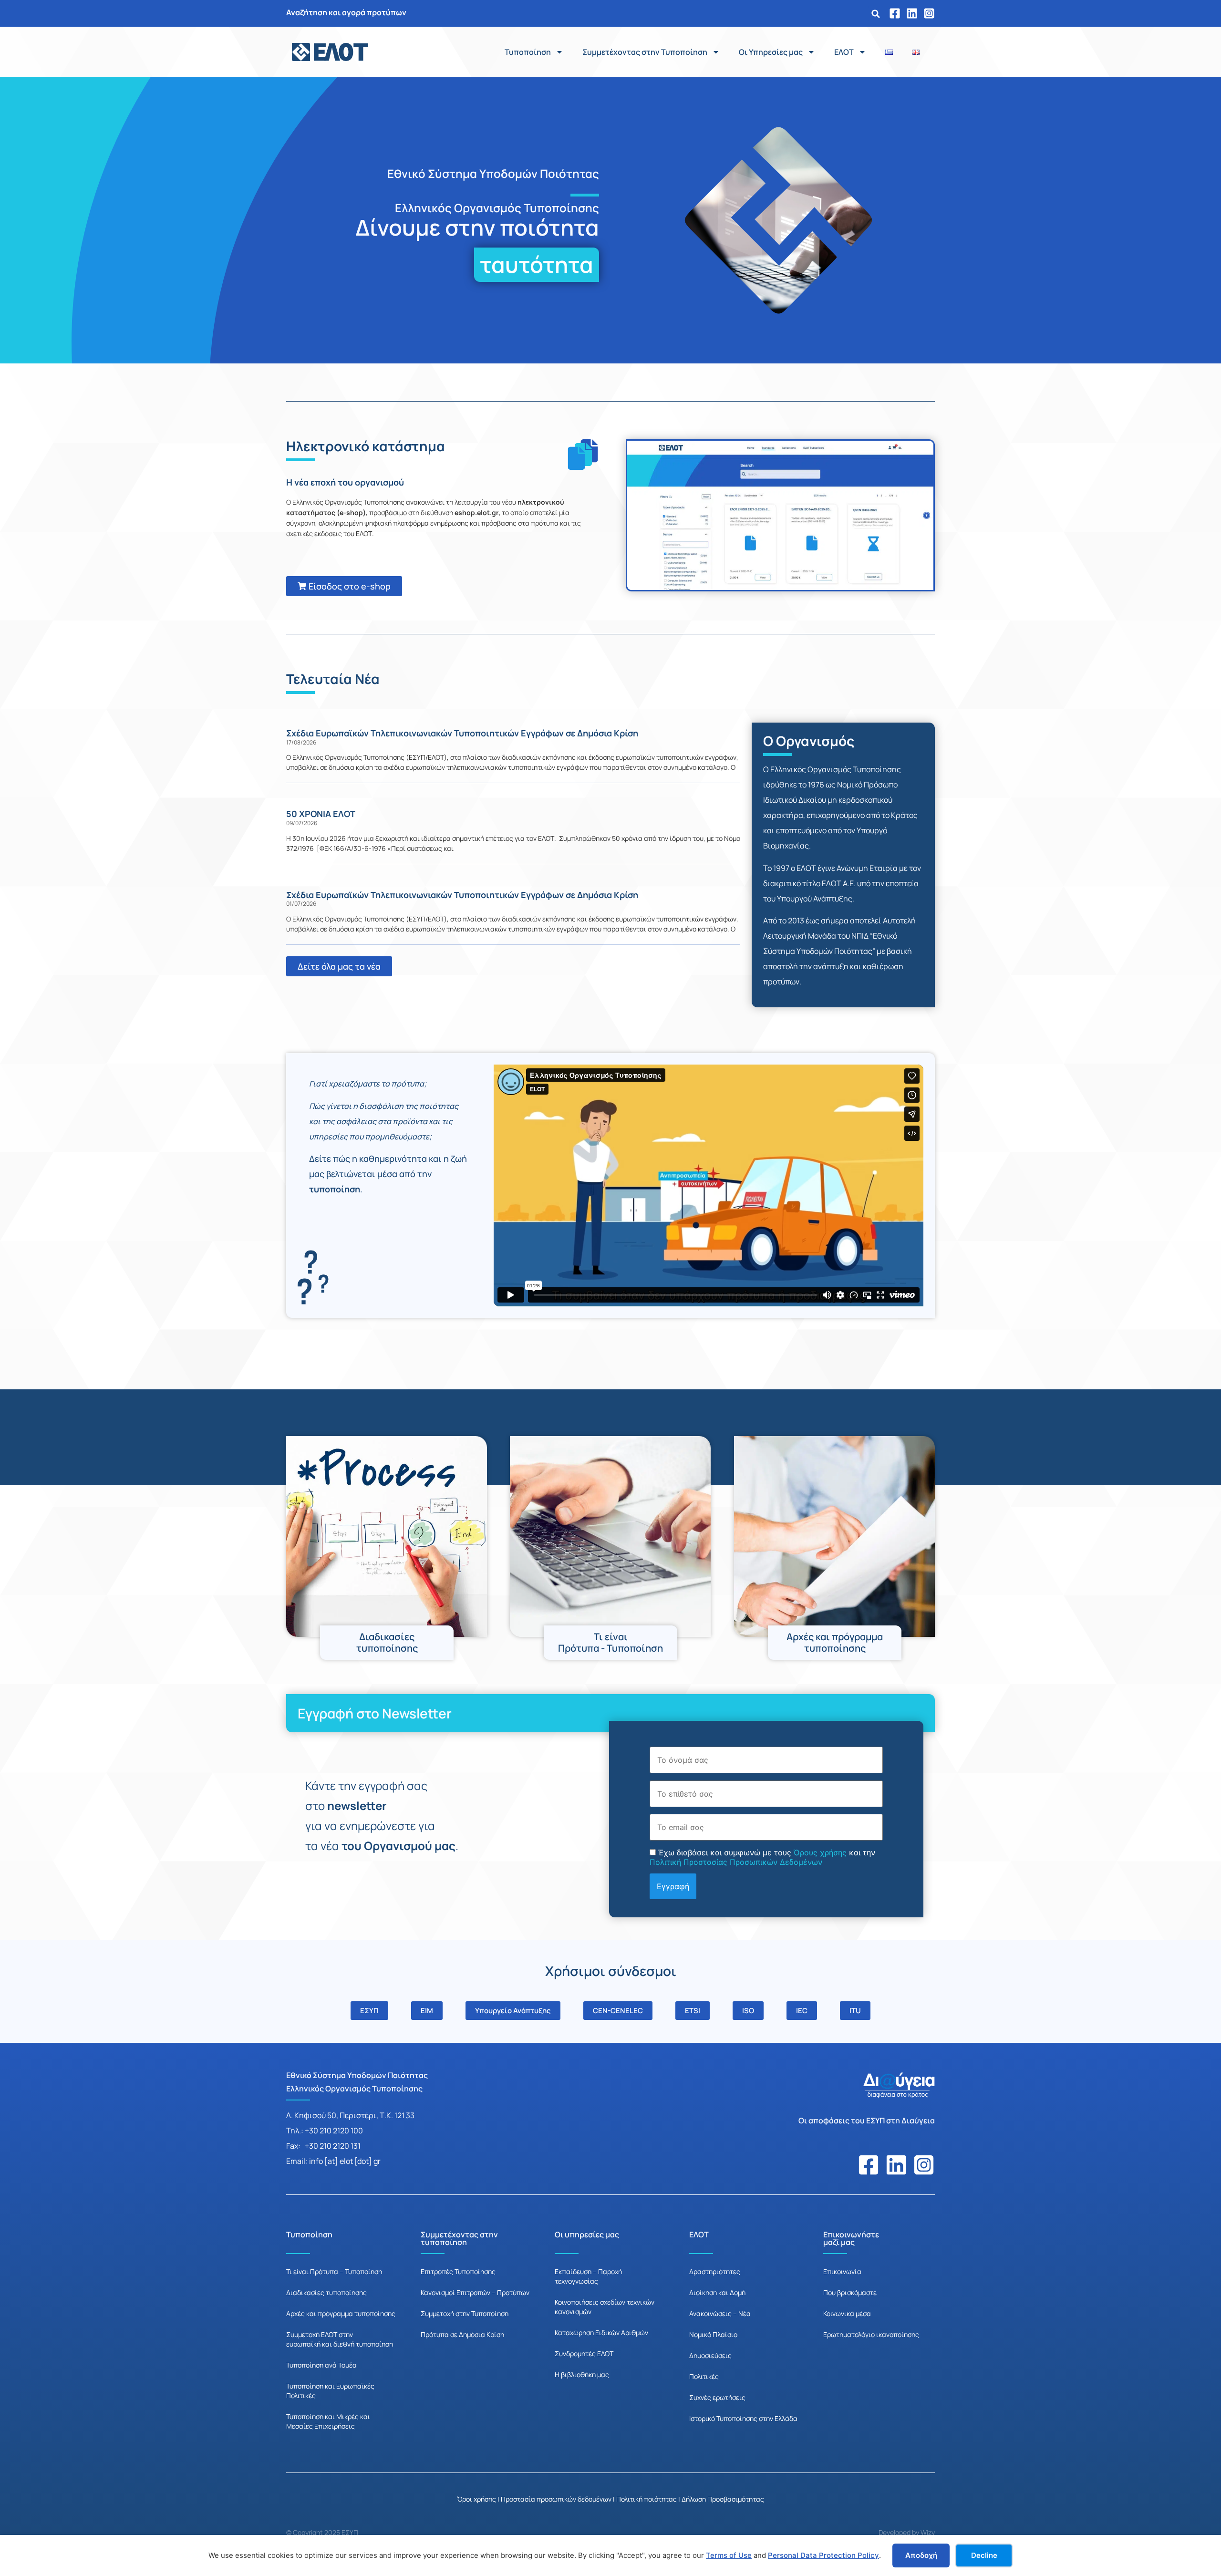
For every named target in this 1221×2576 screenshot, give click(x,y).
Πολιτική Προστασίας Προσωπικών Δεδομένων (736, 1862)
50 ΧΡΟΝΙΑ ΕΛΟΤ (321, 814)
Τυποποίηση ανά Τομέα (321, 2365)
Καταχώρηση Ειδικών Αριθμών (601, 2333)
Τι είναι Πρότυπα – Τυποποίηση (334, 2271)
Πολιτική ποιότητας (647, 2499)
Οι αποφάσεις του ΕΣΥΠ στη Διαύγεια (867, 2121)
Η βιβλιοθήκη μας (582, 2374)
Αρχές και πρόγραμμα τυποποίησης (341, 2313)
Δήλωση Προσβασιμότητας (723, 2499)
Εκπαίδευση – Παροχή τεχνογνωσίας (588, 2276)
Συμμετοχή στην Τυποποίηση (465, 2313)
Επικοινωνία (842, 2271)
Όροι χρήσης (476, 2499)
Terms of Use (729, 2555)
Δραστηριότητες (715, 2271)
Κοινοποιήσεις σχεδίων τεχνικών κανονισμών (605, 2307)
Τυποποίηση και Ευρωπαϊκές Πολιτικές (330, 2391)
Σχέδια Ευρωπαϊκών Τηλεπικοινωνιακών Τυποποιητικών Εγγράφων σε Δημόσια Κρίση (462, 733)
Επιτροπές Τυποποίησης (458, 2271)
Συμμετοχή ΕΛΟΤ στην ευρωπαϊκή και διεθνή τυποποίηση (340, 2339)
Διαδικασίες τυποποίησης (326, 2292)
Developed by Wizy (907, 2532)
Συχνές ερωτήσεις (717, 2397)
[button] (876, 14)
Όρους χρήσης (820, 1852)
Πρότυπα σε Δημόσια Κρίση (462, 2334)
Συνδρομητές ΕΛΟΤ (584, 2354)
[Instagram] (929, 13)
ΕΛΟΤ (844, 52)
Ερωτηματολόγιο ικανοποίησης (871, 2334)
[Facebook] (895, 13)
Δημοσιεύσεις (710, 2355)
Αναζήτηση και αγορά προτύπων (346, 12)
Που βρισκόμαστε (850, 2292)
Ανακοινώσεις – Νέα (720, 2313)
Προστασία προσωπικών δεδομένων (556, 2499)
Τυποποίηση (528, 52)
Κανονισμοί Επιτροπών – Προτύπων (475, 2292)
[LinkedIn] (912, 13)
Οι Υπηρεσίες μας (771, 52)
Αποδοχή (921, 2555)
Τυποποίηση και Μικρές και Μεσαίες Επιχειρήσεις (328, 2421)
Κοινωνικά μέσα (847, 2313)
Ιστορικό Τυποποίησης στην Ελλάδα (743, 2418)
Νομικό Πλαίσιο (713, 2334)
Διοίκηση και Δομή (717, 2292)
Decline (984, 2555)
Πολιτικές (704, 2376)
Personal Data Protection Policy (823, 2555)
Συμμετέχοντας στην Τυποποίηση (645, 52)
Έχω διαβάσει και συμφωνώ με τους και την (762, 1857)
